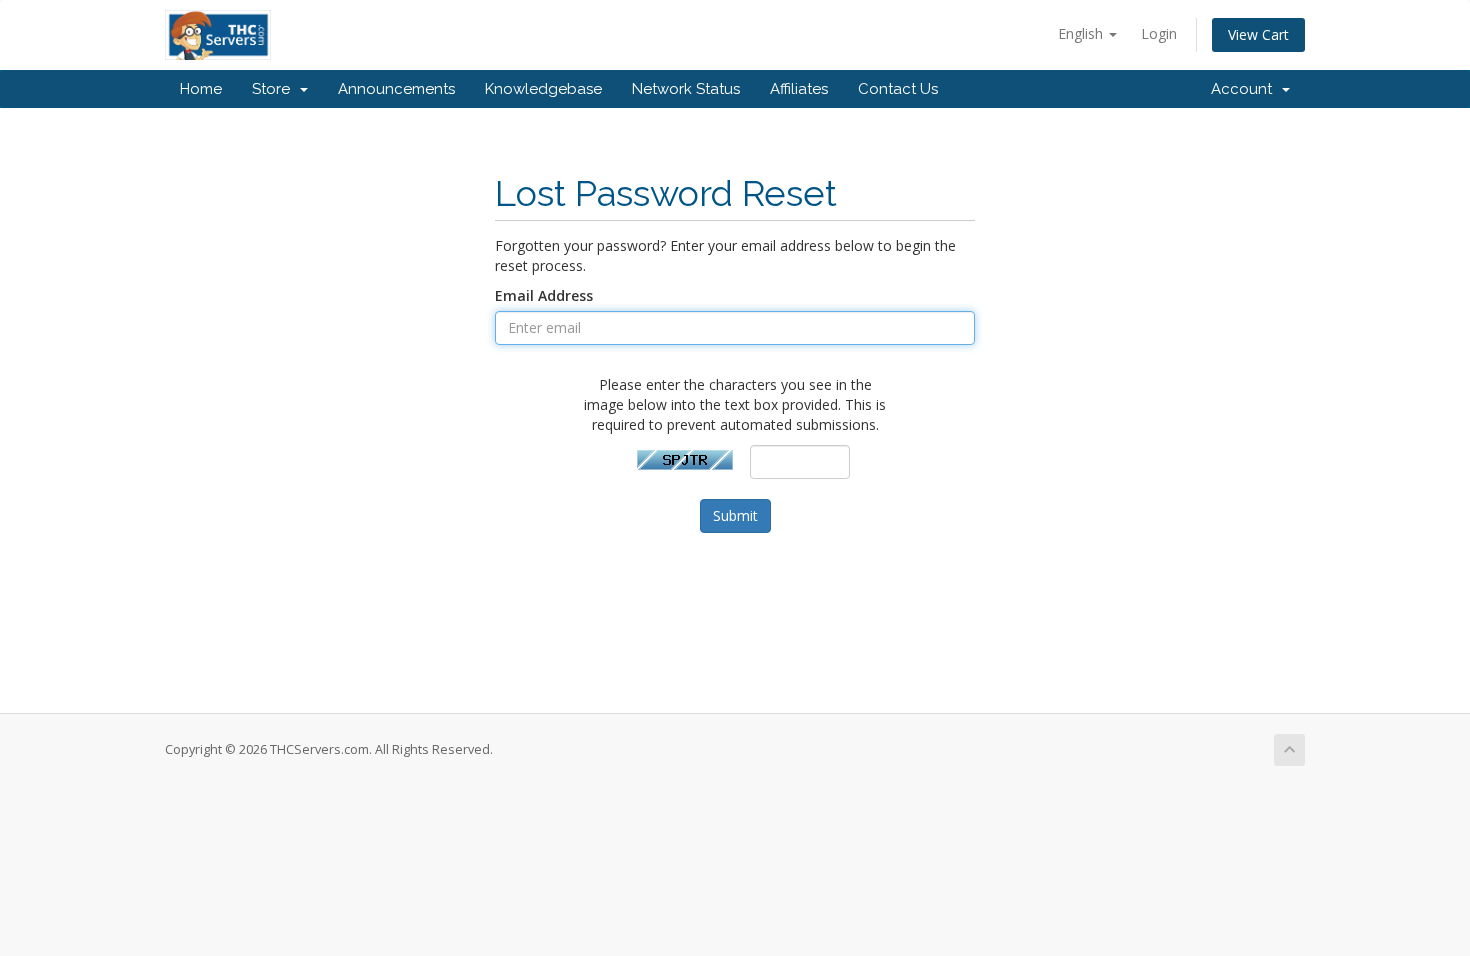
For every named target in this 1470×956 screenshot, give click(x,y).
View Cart (1258, 34)
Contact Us (898, 89)
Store (275, 89)
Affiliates (799, 89)
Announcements (396, 89)
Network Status (686, 89)
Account (1245, 89)
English (1082, 33)
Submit (735, 515)
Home (201, 89)
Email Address (544, 295)
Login (1159, 33)
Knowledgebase (543, 89)
